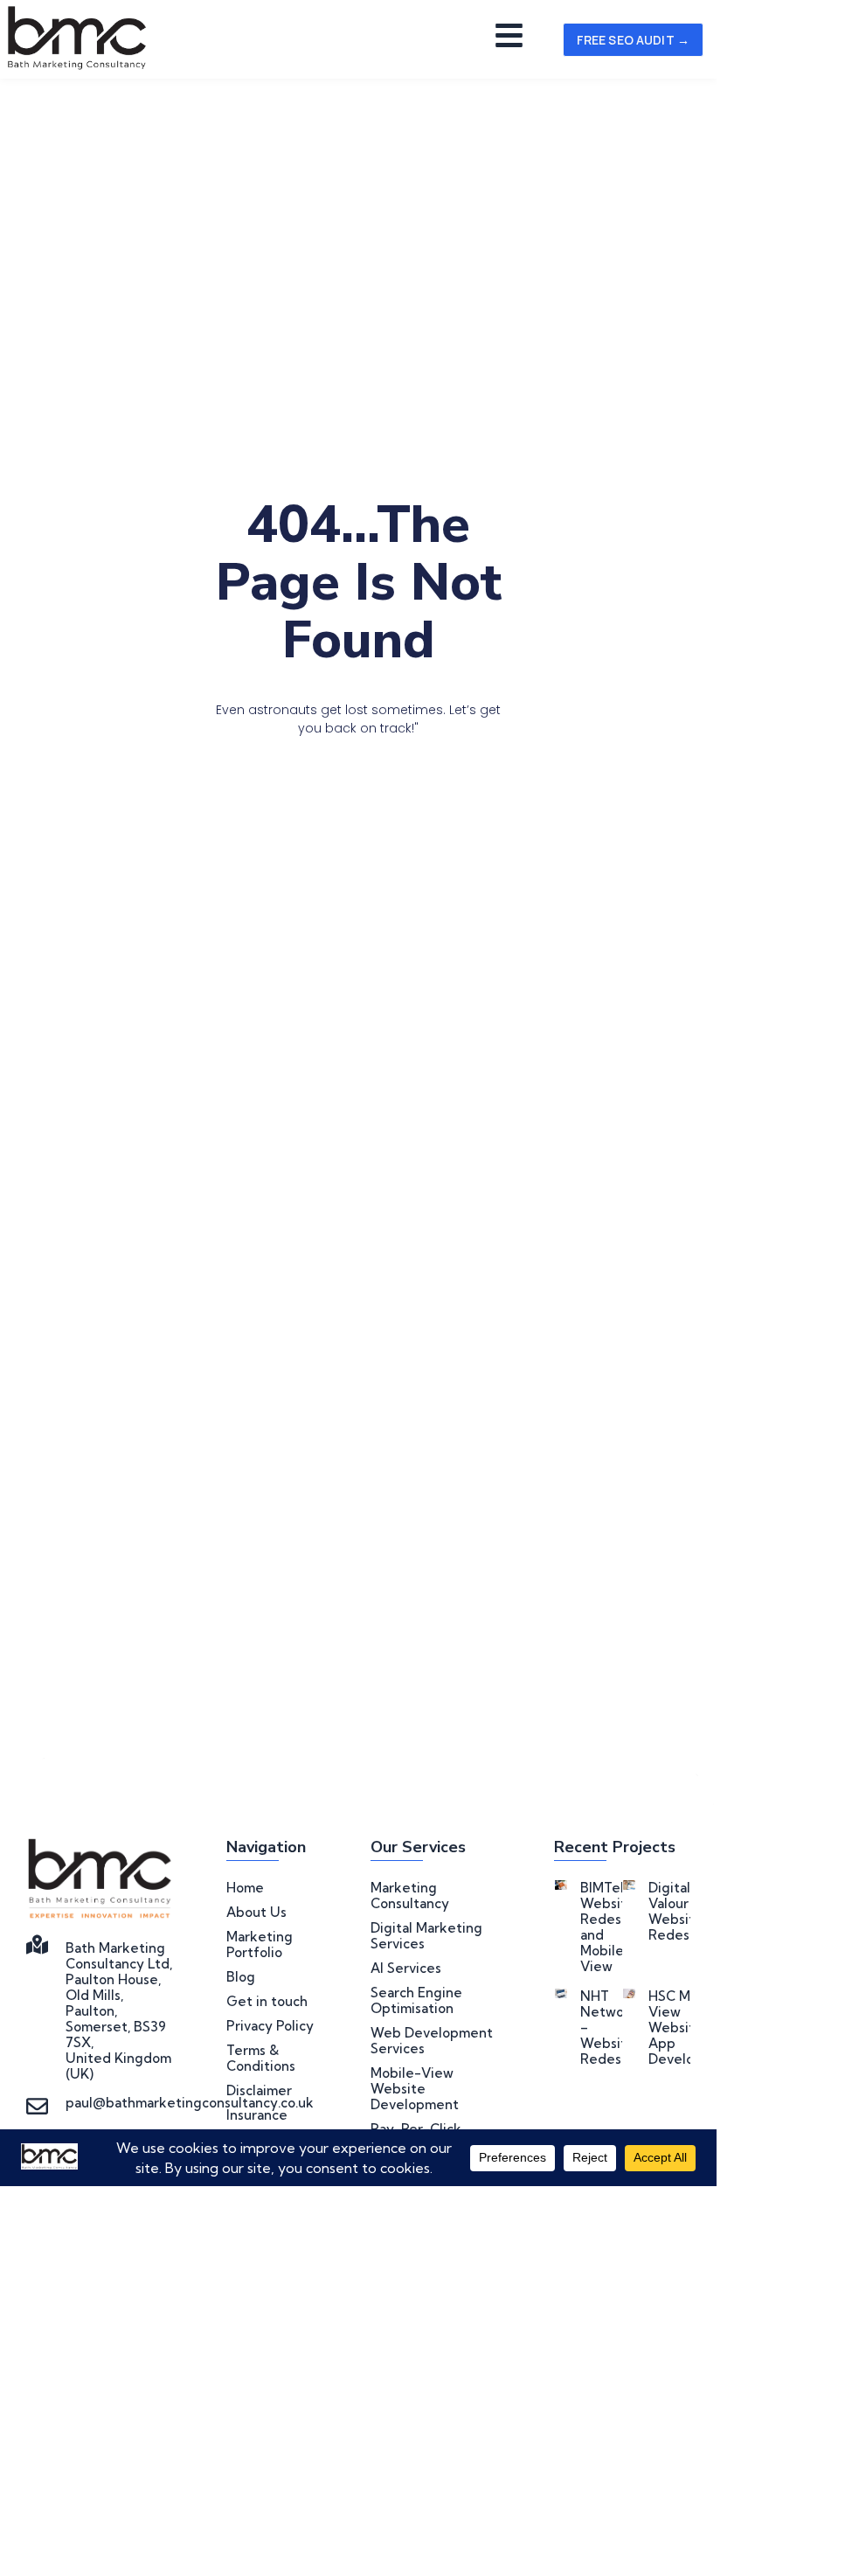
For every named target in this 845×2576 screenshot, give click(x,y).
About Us (256, 1913)
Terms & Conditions (261, 2059)
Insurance (257, 2115)
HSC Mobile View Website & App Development (693, 2027)
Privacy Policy (270, 2026)
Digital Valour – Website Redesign (679, 1911)
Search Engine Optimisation (416, 2001)
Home (245, 1888)
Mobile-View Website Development (415, 2089)
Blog (241, 1977)
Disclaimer (259, 2091)
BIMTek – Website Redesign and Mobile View (611, 1927)
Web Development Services (432, 2041)
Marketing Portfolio (260, 1945)
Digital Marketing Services (426, 1936)
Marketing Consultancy (410, 1896)
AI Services (406, 1968)
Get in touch (267, 2002)
